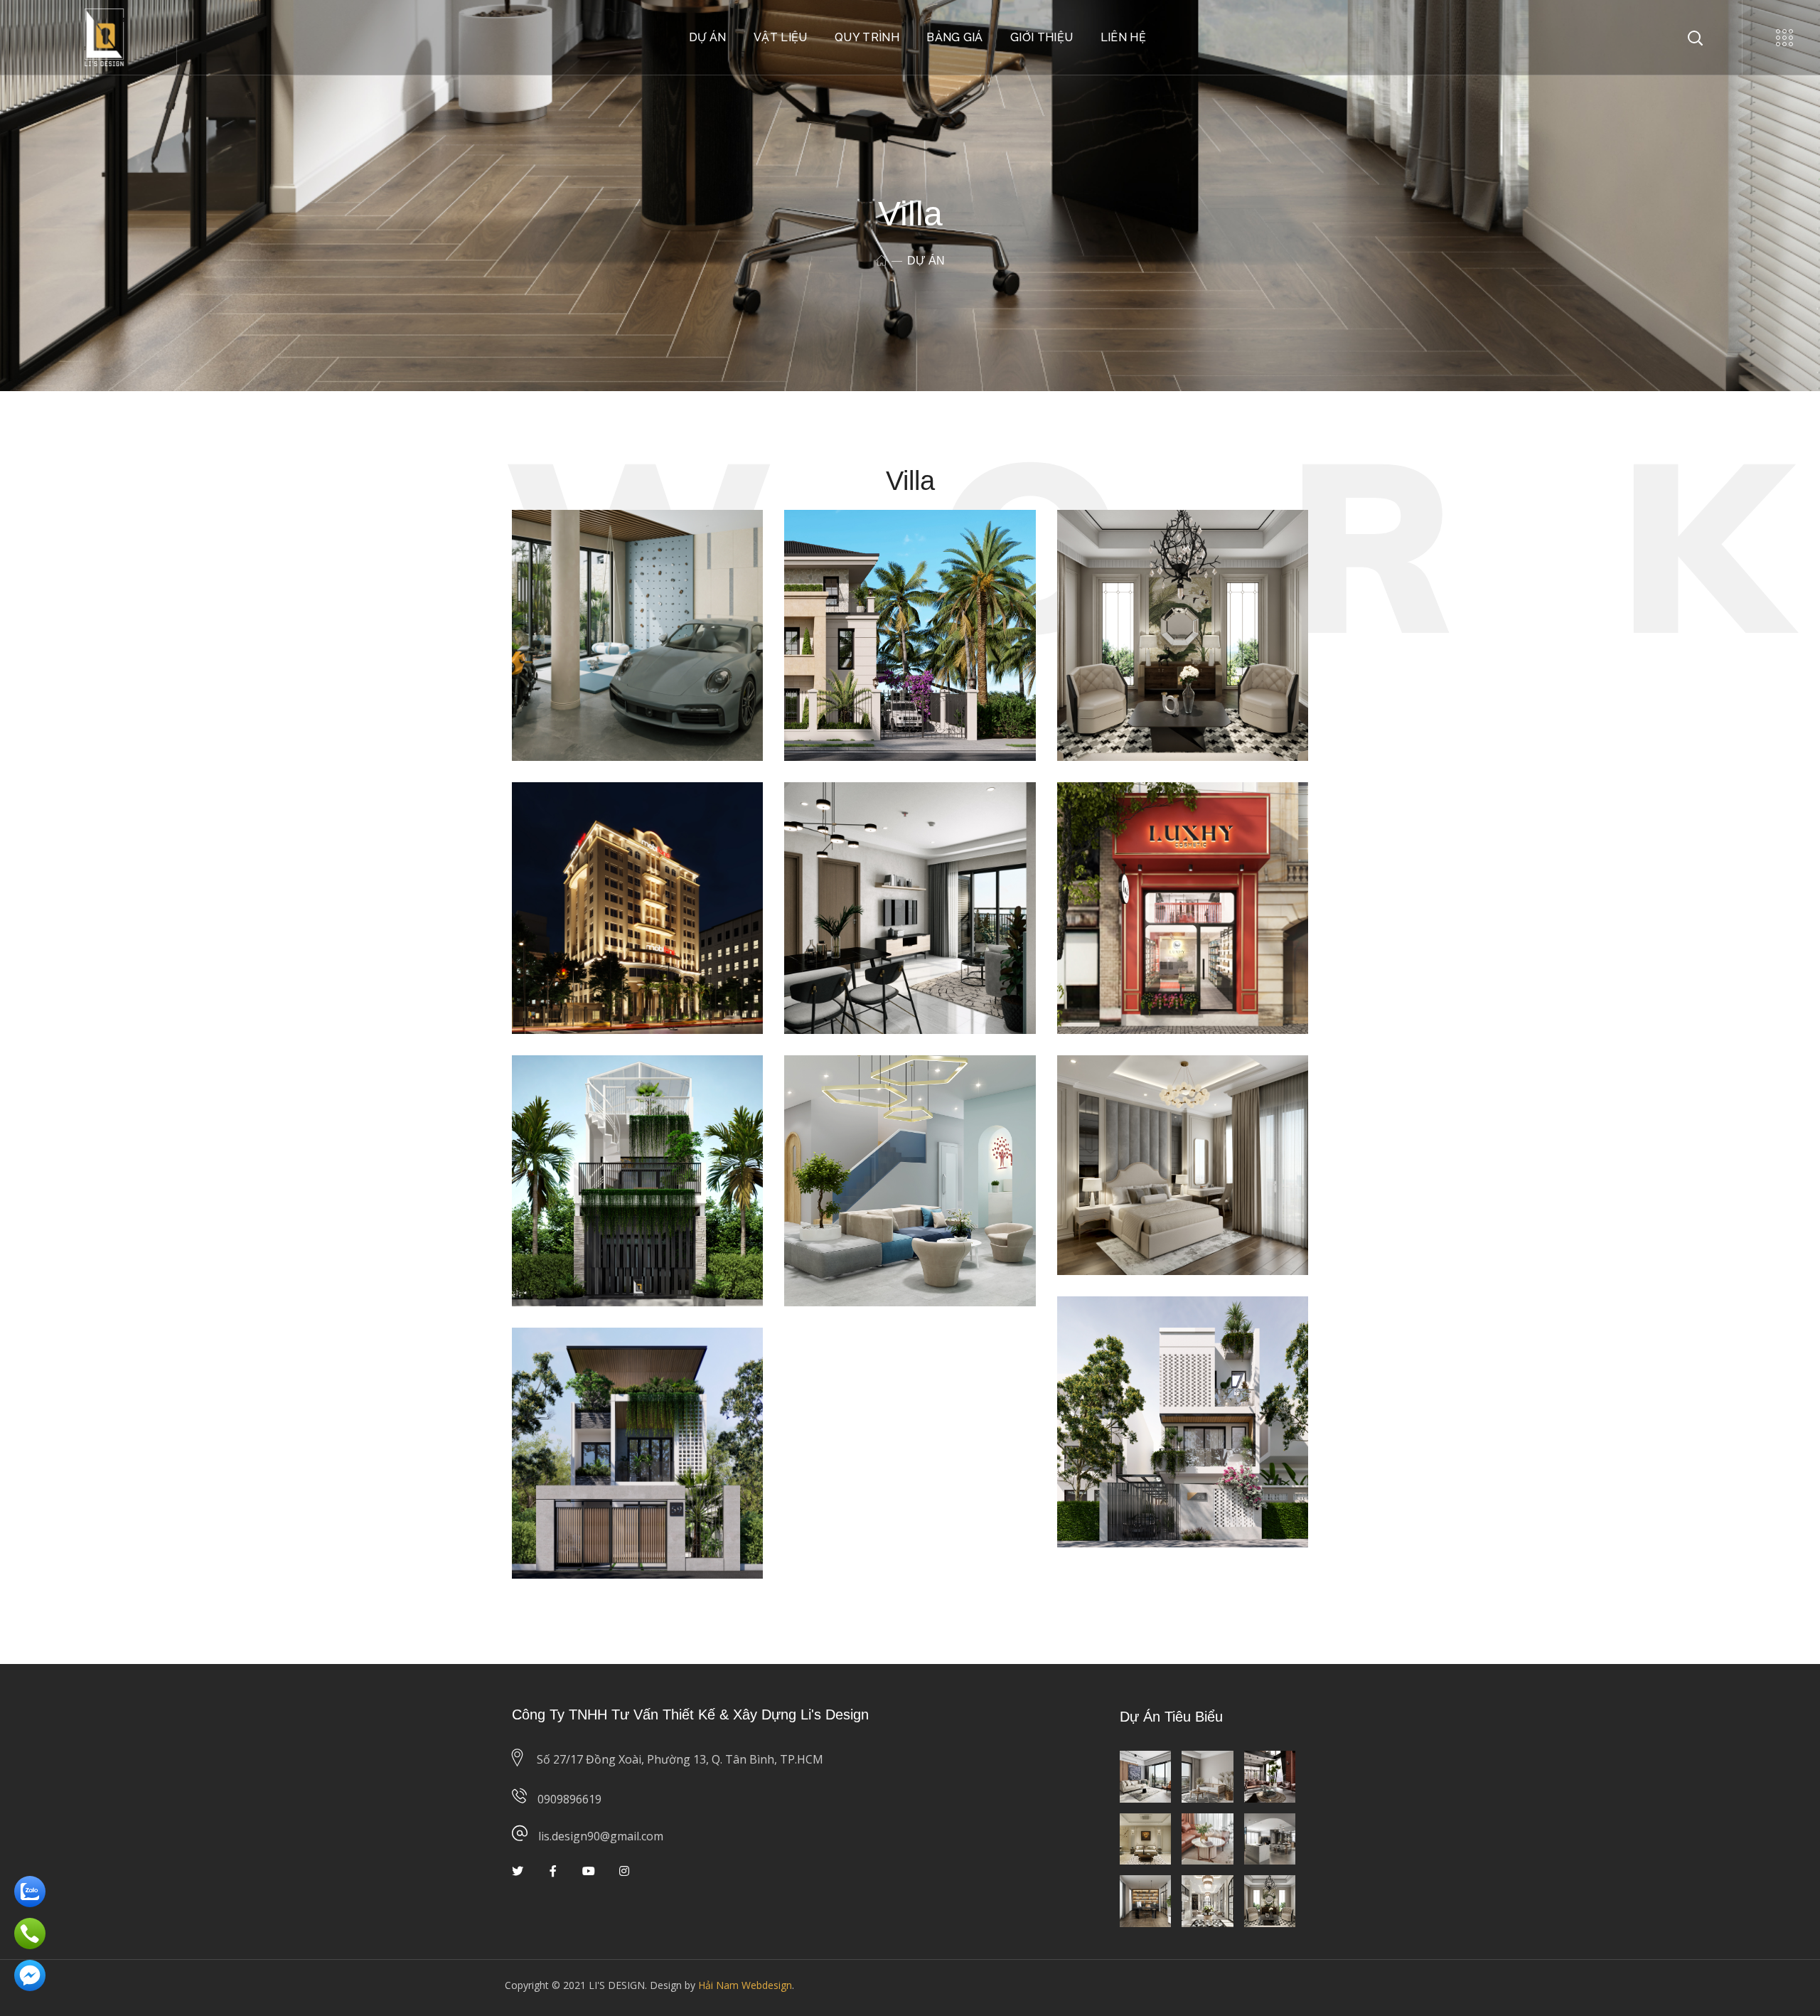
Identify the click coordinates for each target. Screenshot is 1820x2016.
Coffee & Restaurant (588, 577)
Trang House (592, 1090)
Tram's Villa (858, 545)
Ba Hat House (1140, 1090)
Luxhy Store (1134, 817)
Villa (650, 566)
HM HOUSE (1131, 1332)
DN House (581, 1363)
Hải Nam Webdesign (745, 1985)
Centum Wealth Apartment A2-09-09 (896, 828)
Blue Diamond (1143, 545)
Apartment (602, 566)
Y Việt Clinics (864, 1090)
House (687, 566)
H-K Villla (578, 545)
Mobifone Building (615, 817)
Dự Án (553, 566)
